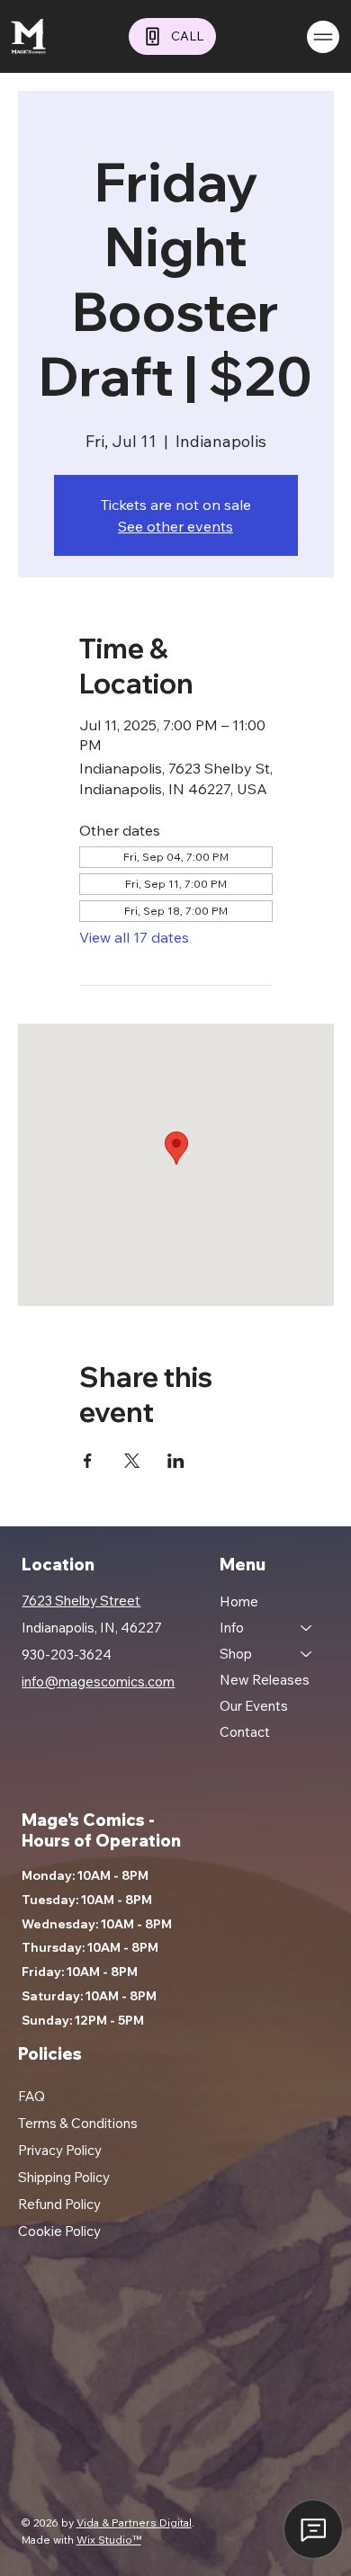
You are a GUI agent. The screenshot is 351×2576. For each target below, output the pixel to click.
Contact (245, 1732)
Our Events (254, 1706)
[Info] (307, 1628)
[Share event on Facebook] (88, 1461)
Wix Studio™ (109, 2540)
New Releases (265, 1680)
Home (239, 1601)
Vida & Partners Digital (134, 2522)
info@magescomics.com (98, 1682)
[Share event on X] (132, 1461)
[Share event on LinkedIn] (176, 1461)
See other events (175, 526)
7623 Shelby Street (81, 1601)
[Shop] (307, 1654)
